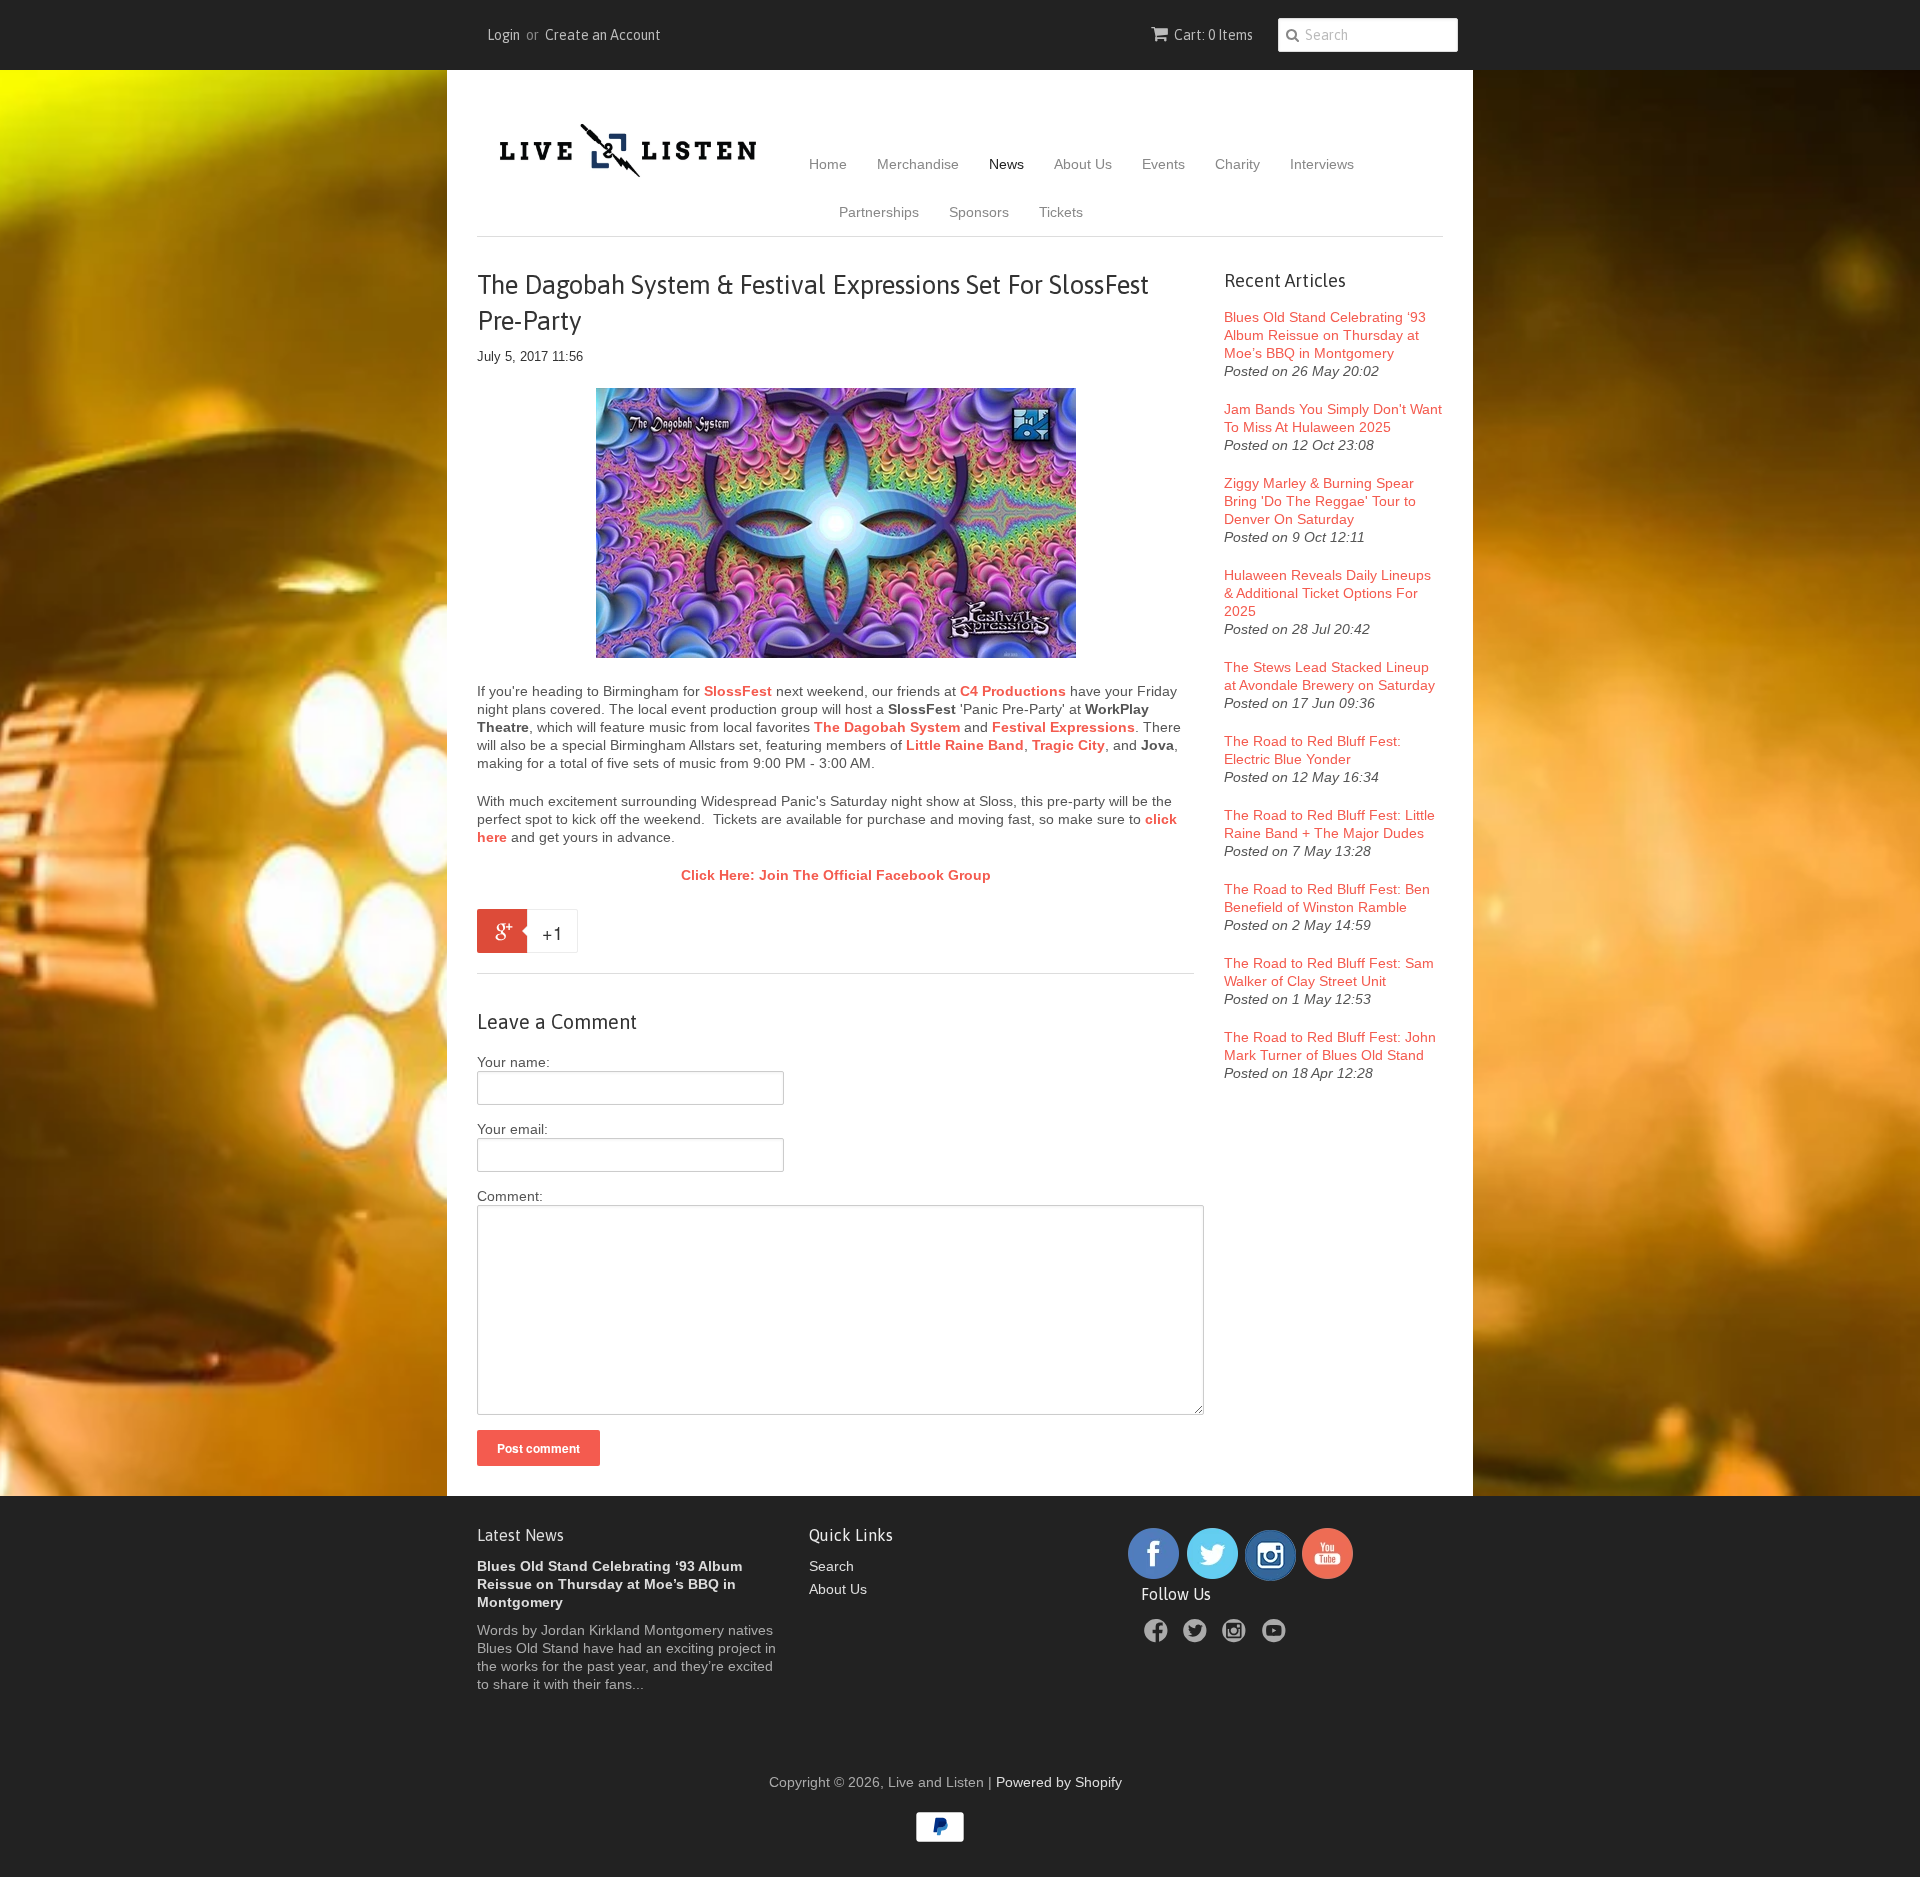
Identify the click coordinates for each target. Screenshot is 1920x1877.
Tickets (1061, 212)
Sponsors (979, 212)
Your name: (513, 1062)
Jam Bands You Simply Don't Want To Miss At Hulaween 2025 (1333, 418)
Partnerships (879, 212)
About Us (1083, 164)
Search (831, 1566)
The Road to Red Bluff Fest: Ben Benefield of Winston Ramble (1327, 898)
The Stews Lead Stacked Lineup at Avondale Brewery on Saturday (1329, 676)
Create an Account (603, 35)
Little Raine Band (965, 745)
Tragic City (1068, 745)
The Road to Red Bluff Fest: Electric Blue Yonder (1312, 750)
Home (828, 164)
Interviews (1322, 164)
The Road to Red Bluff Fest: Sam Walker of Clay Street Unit (1329, 972)
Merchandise (918, 164)
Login (503, 35)
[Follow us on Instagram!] (1270, 1576)
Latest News (520, 1535)
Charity (1237, 164)
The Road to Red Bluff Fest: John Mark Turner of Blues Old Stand (1330, 1046)
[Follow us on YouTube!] (1327, 1576)
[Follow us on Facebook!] (1153, 1576)
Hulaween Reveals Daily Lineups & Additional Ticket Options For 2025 (1327, 593)
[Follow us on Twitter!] (1213, 1576)
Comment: (510, 1196)
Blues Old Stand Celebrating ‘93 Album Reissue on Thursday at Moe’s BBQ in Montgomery (1325, 335)
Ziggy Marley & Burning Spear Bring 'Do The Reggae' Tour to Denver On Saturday (1320, 501)
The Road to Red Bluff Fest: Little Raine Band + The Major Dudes (1329, 824)
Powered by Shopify (1059, 1782)
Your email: (512, 1129)
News (1006, 164)
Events (1163, 164)
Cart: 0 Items (1213, 35)
